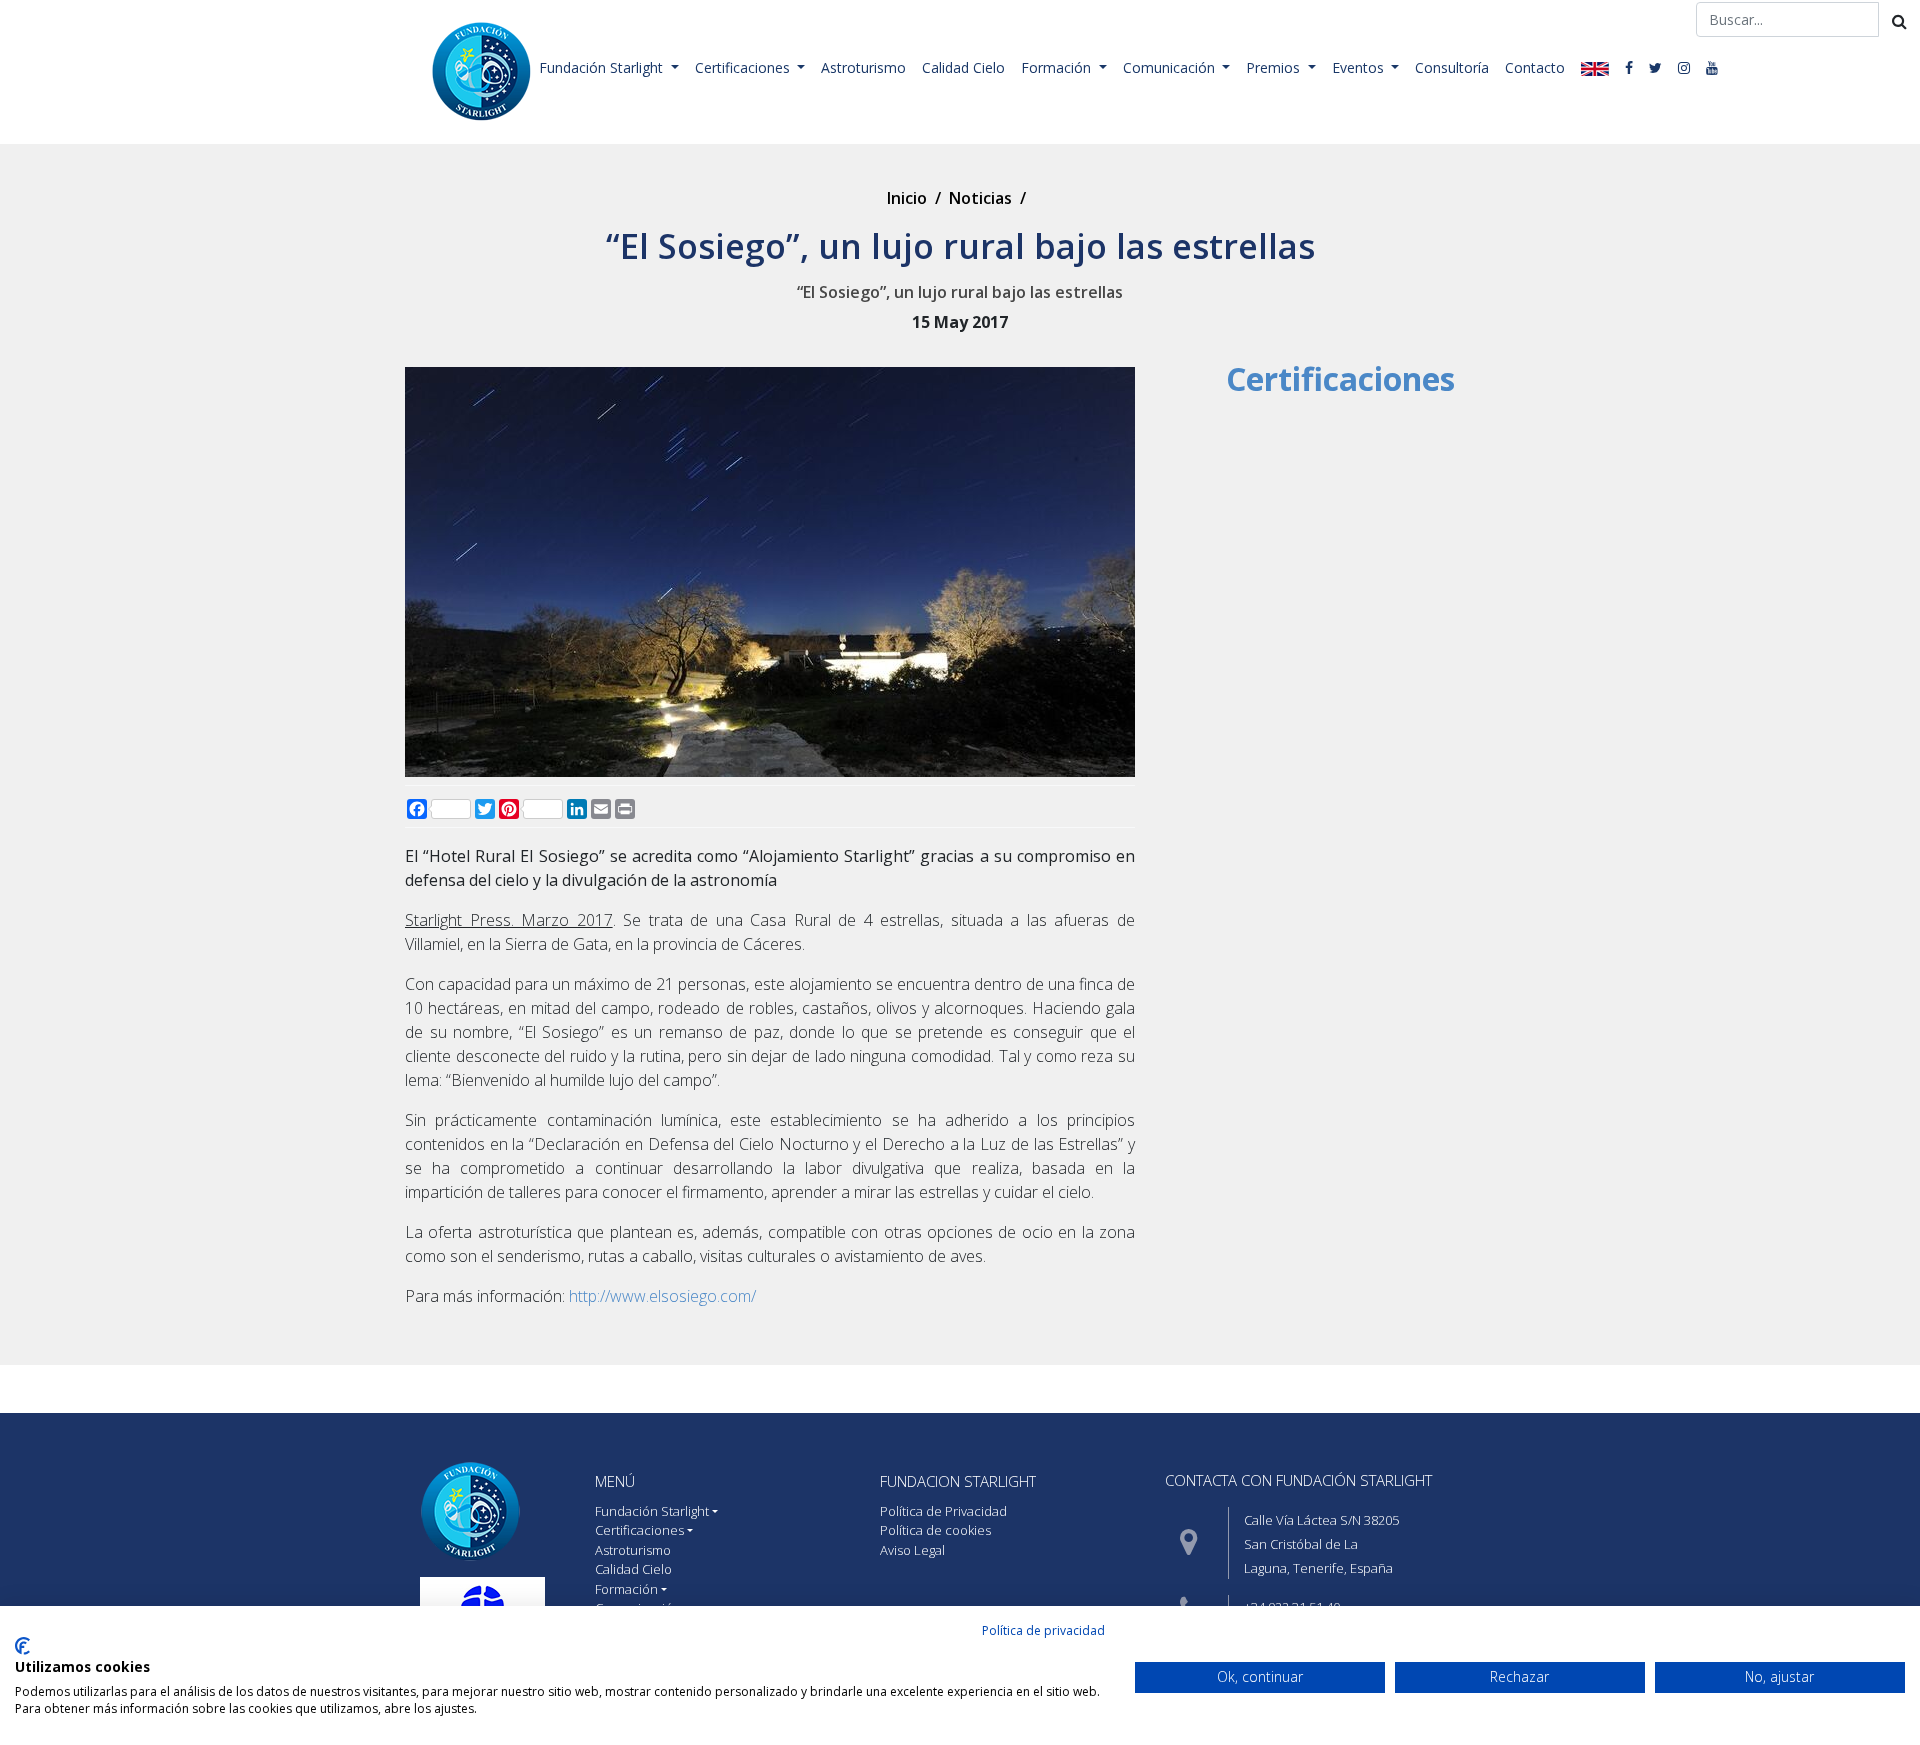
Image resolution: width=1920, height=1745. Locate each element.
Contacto (1535, 67)
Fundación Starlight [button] (603, 67)
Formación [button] (1058, 67)
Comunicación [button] (1171, 67)
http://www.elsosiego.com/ (662, 1296)
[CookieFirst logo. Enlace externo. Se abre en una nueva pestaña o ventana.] (22, 1646)
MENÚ (615, 1481)
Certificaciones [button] (744, 67)
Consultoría (1452, 67)
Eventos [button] (1360, 67)
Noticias (980, 198)
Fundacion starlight (958, 1481)
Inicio (907, 198)
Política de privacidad (1043, 1630)
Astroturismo (863, 67)
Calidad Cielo (963, 67)
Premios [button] (1275, 67)
